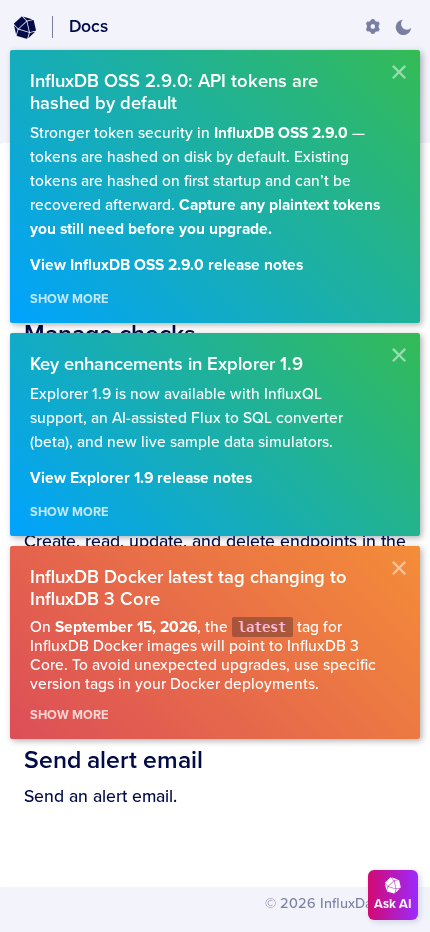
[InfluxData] (25, 28)
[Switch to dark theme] (403, 27)
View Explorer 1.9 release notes (141, 478)
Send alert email (113, 760)
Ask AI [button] (393, 904)
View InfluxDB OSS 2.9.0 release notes (166, 265)
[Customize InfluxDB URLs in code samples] (373, 27)
